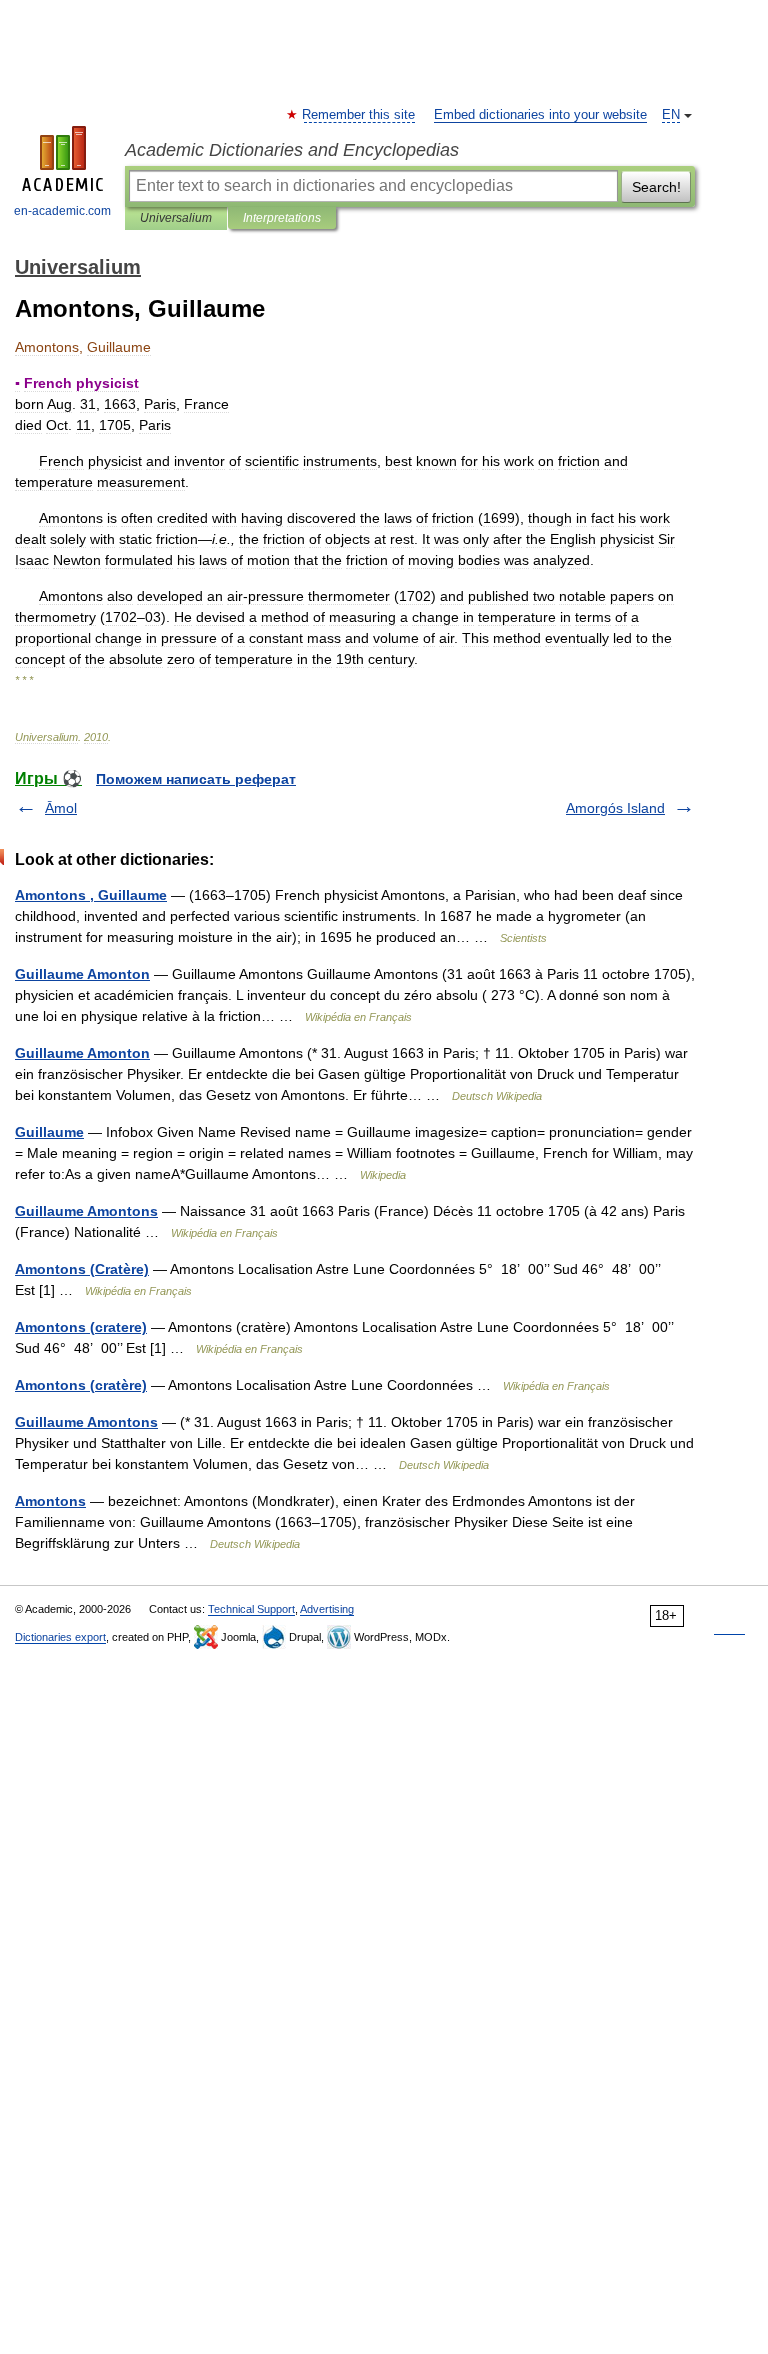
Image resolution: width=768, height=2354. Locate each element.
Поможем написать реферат (196, 779)
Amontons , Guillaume (91, 895)
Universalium (176, 218)
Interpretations (282, 218)
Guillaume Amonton (82, 974)
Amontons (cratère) (81, 1385)
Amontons (50, 1501)
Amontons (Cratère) (82, 1269)
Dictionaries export (60, 1637)
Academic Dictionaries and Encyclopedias (292, 150)
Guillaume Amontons (86, 1211)
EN (671, 115)
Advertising (327, 1609)
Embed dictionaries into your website (540, 115)
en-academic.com (62, 211)
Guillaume (49, 1132)
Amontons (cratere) (81, 1327)
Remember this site (359, 115)
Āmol (61, 808)
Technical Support (251, 1609)
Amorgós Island (615, 808)
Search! (656, 187)
